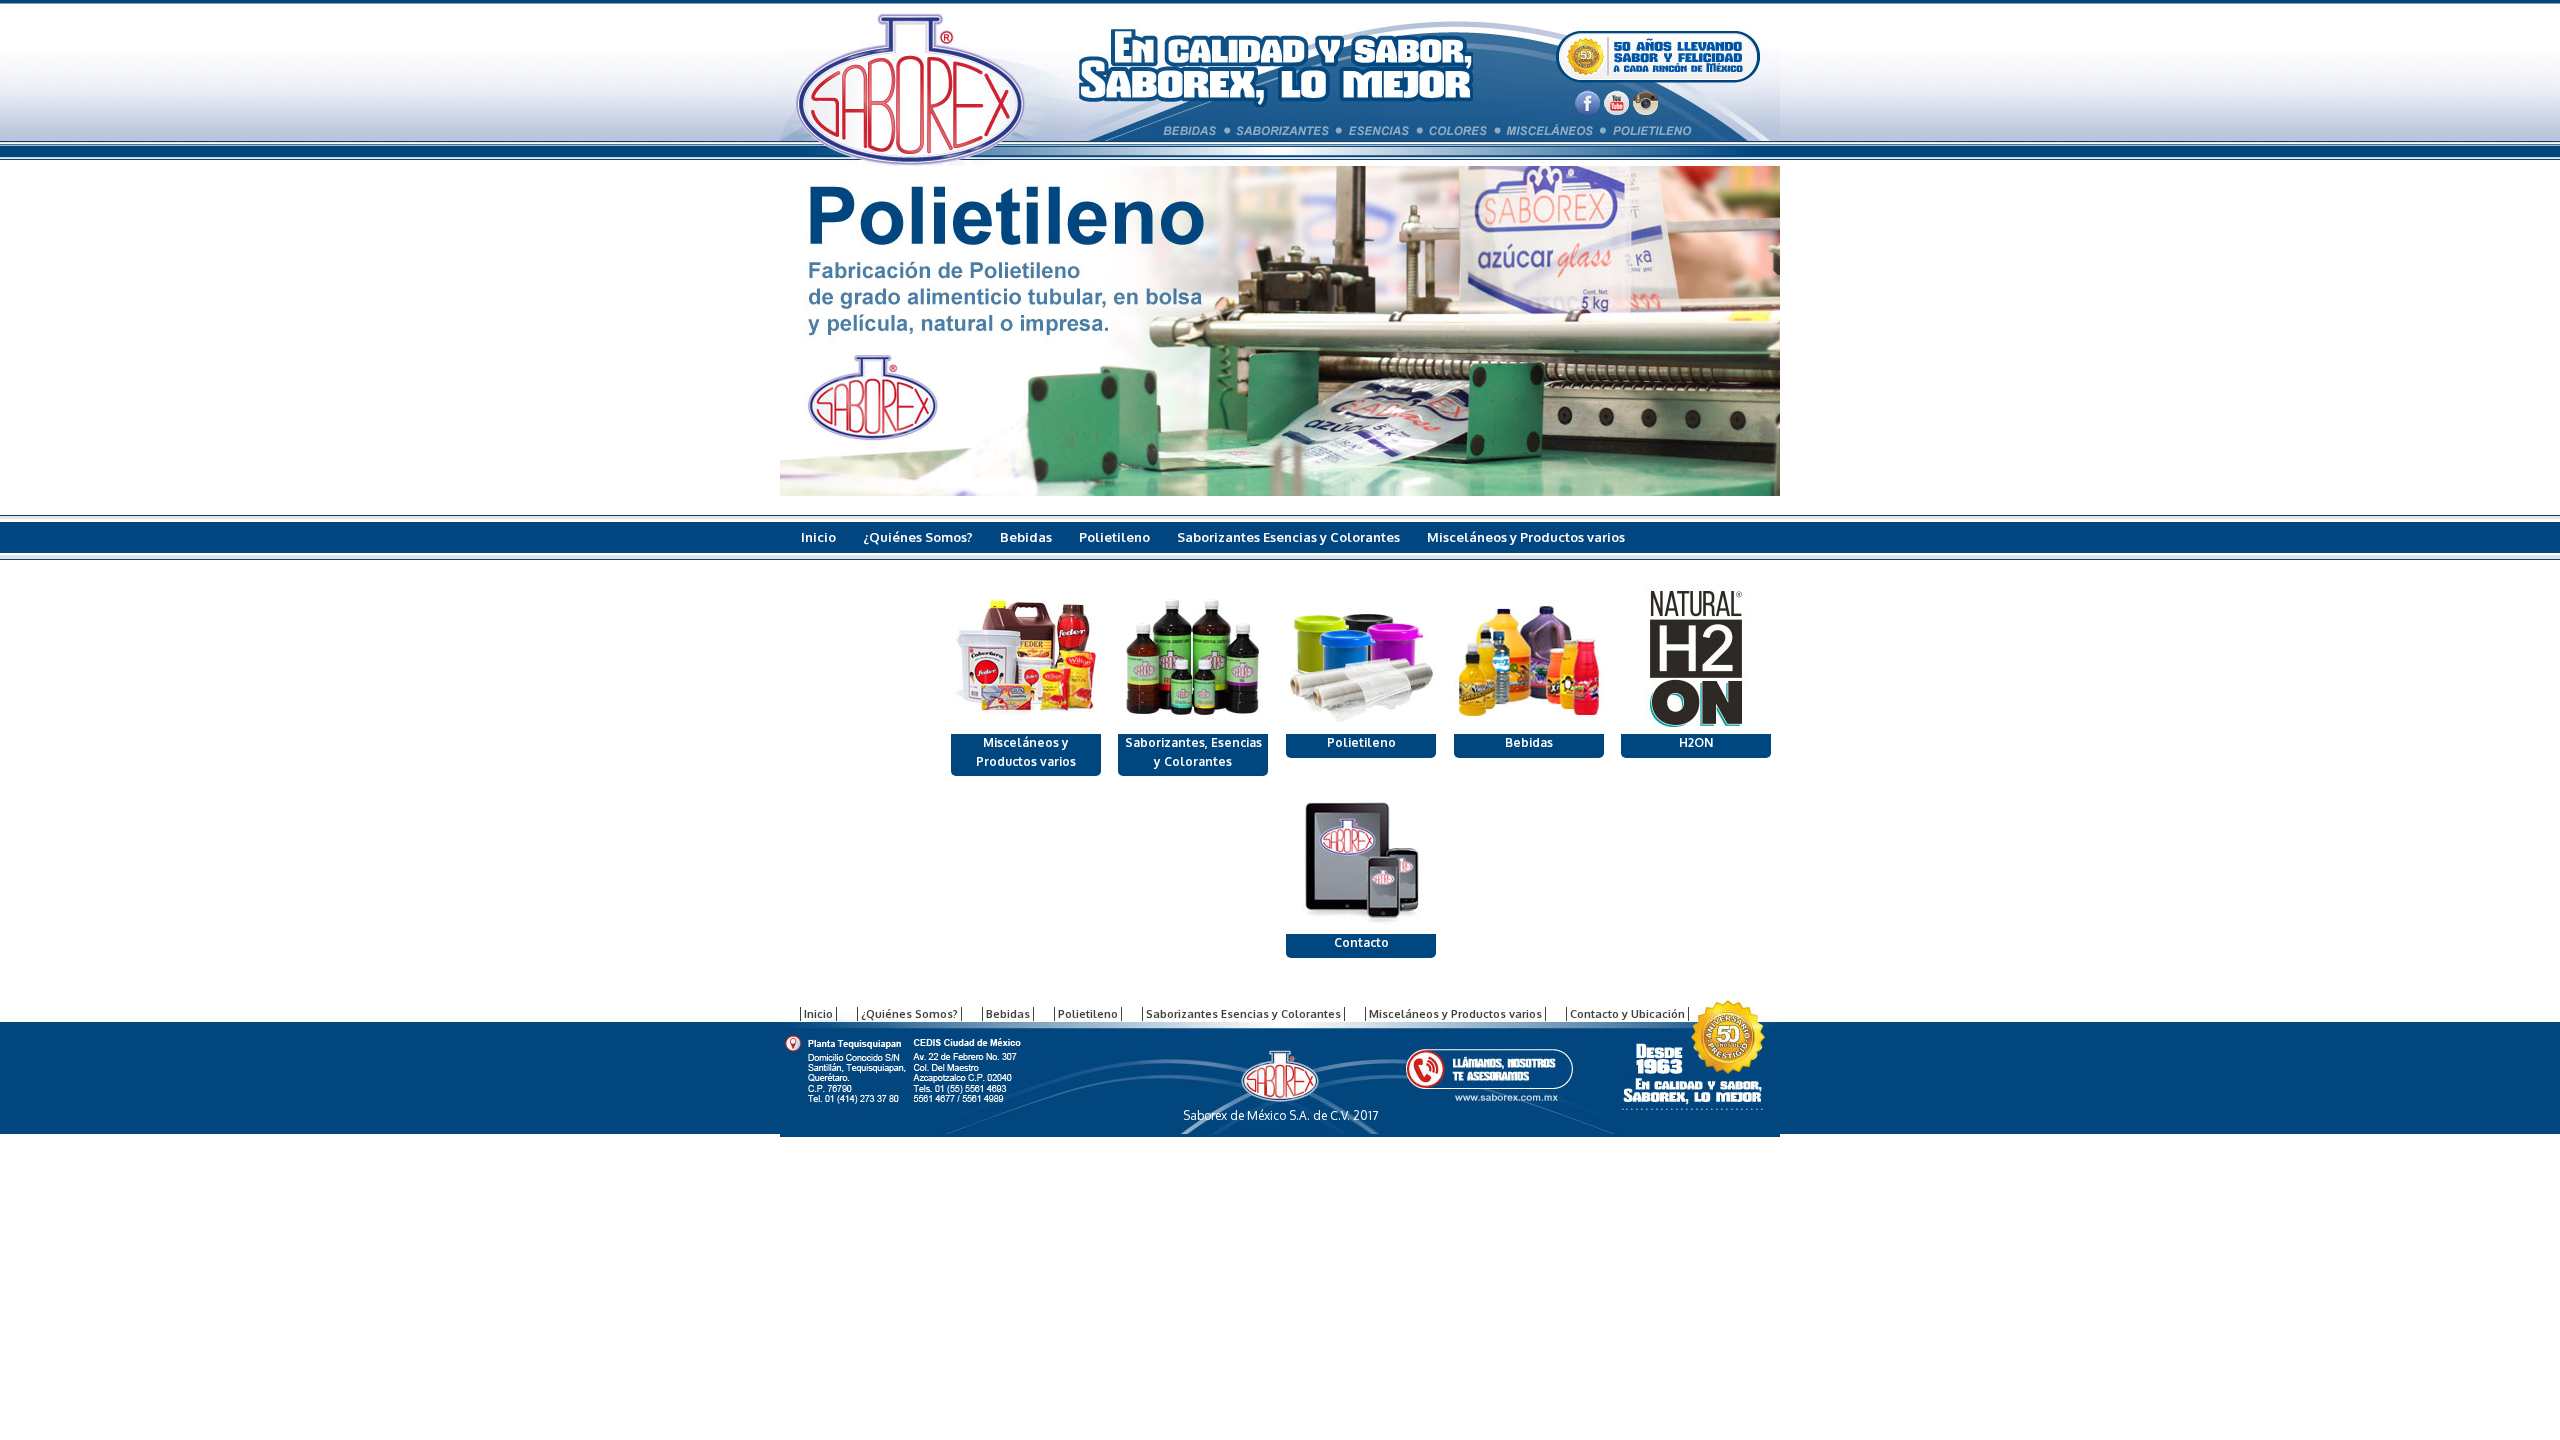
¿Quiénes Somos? (918, 537)
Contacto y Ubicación (868, 571)
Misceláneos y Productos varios (1526, 537)
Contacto (1361, 942)
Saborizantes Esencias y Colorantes (1288, 537)
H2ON (1696, 742)
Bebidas (1026, 537)
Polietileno (1114, 537)
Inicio (818, 537)
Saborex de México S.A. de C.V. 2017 (1280, 1115)
